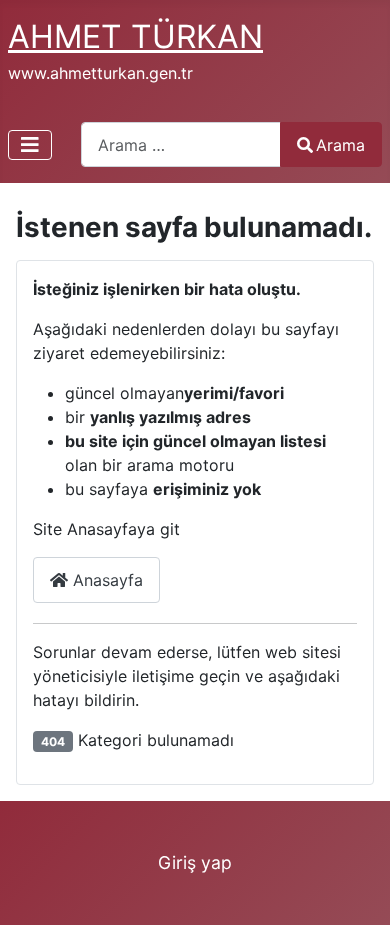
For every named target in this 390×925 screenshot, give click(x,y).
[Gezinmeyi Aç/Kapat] (30, 145)
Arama (340, 145)
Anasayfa (105, 580)
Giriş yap (195, 862)
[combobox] (181, 144)
